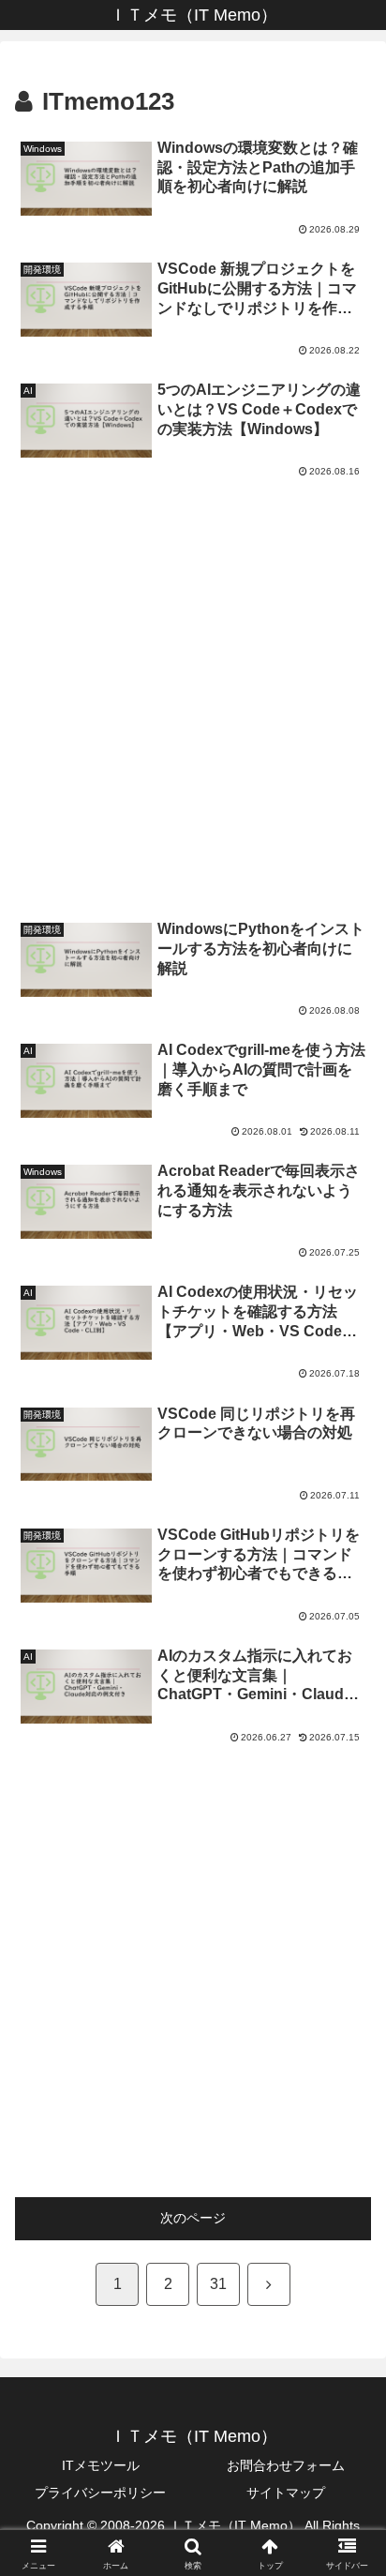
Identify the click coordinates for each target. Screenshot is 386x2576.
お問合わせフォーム (286, 2465)
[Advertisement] (193, 690)
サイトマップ (286, 2493)
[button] (347, 2245)
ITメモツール (101, 2465)
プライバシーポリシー (100, 2493)
